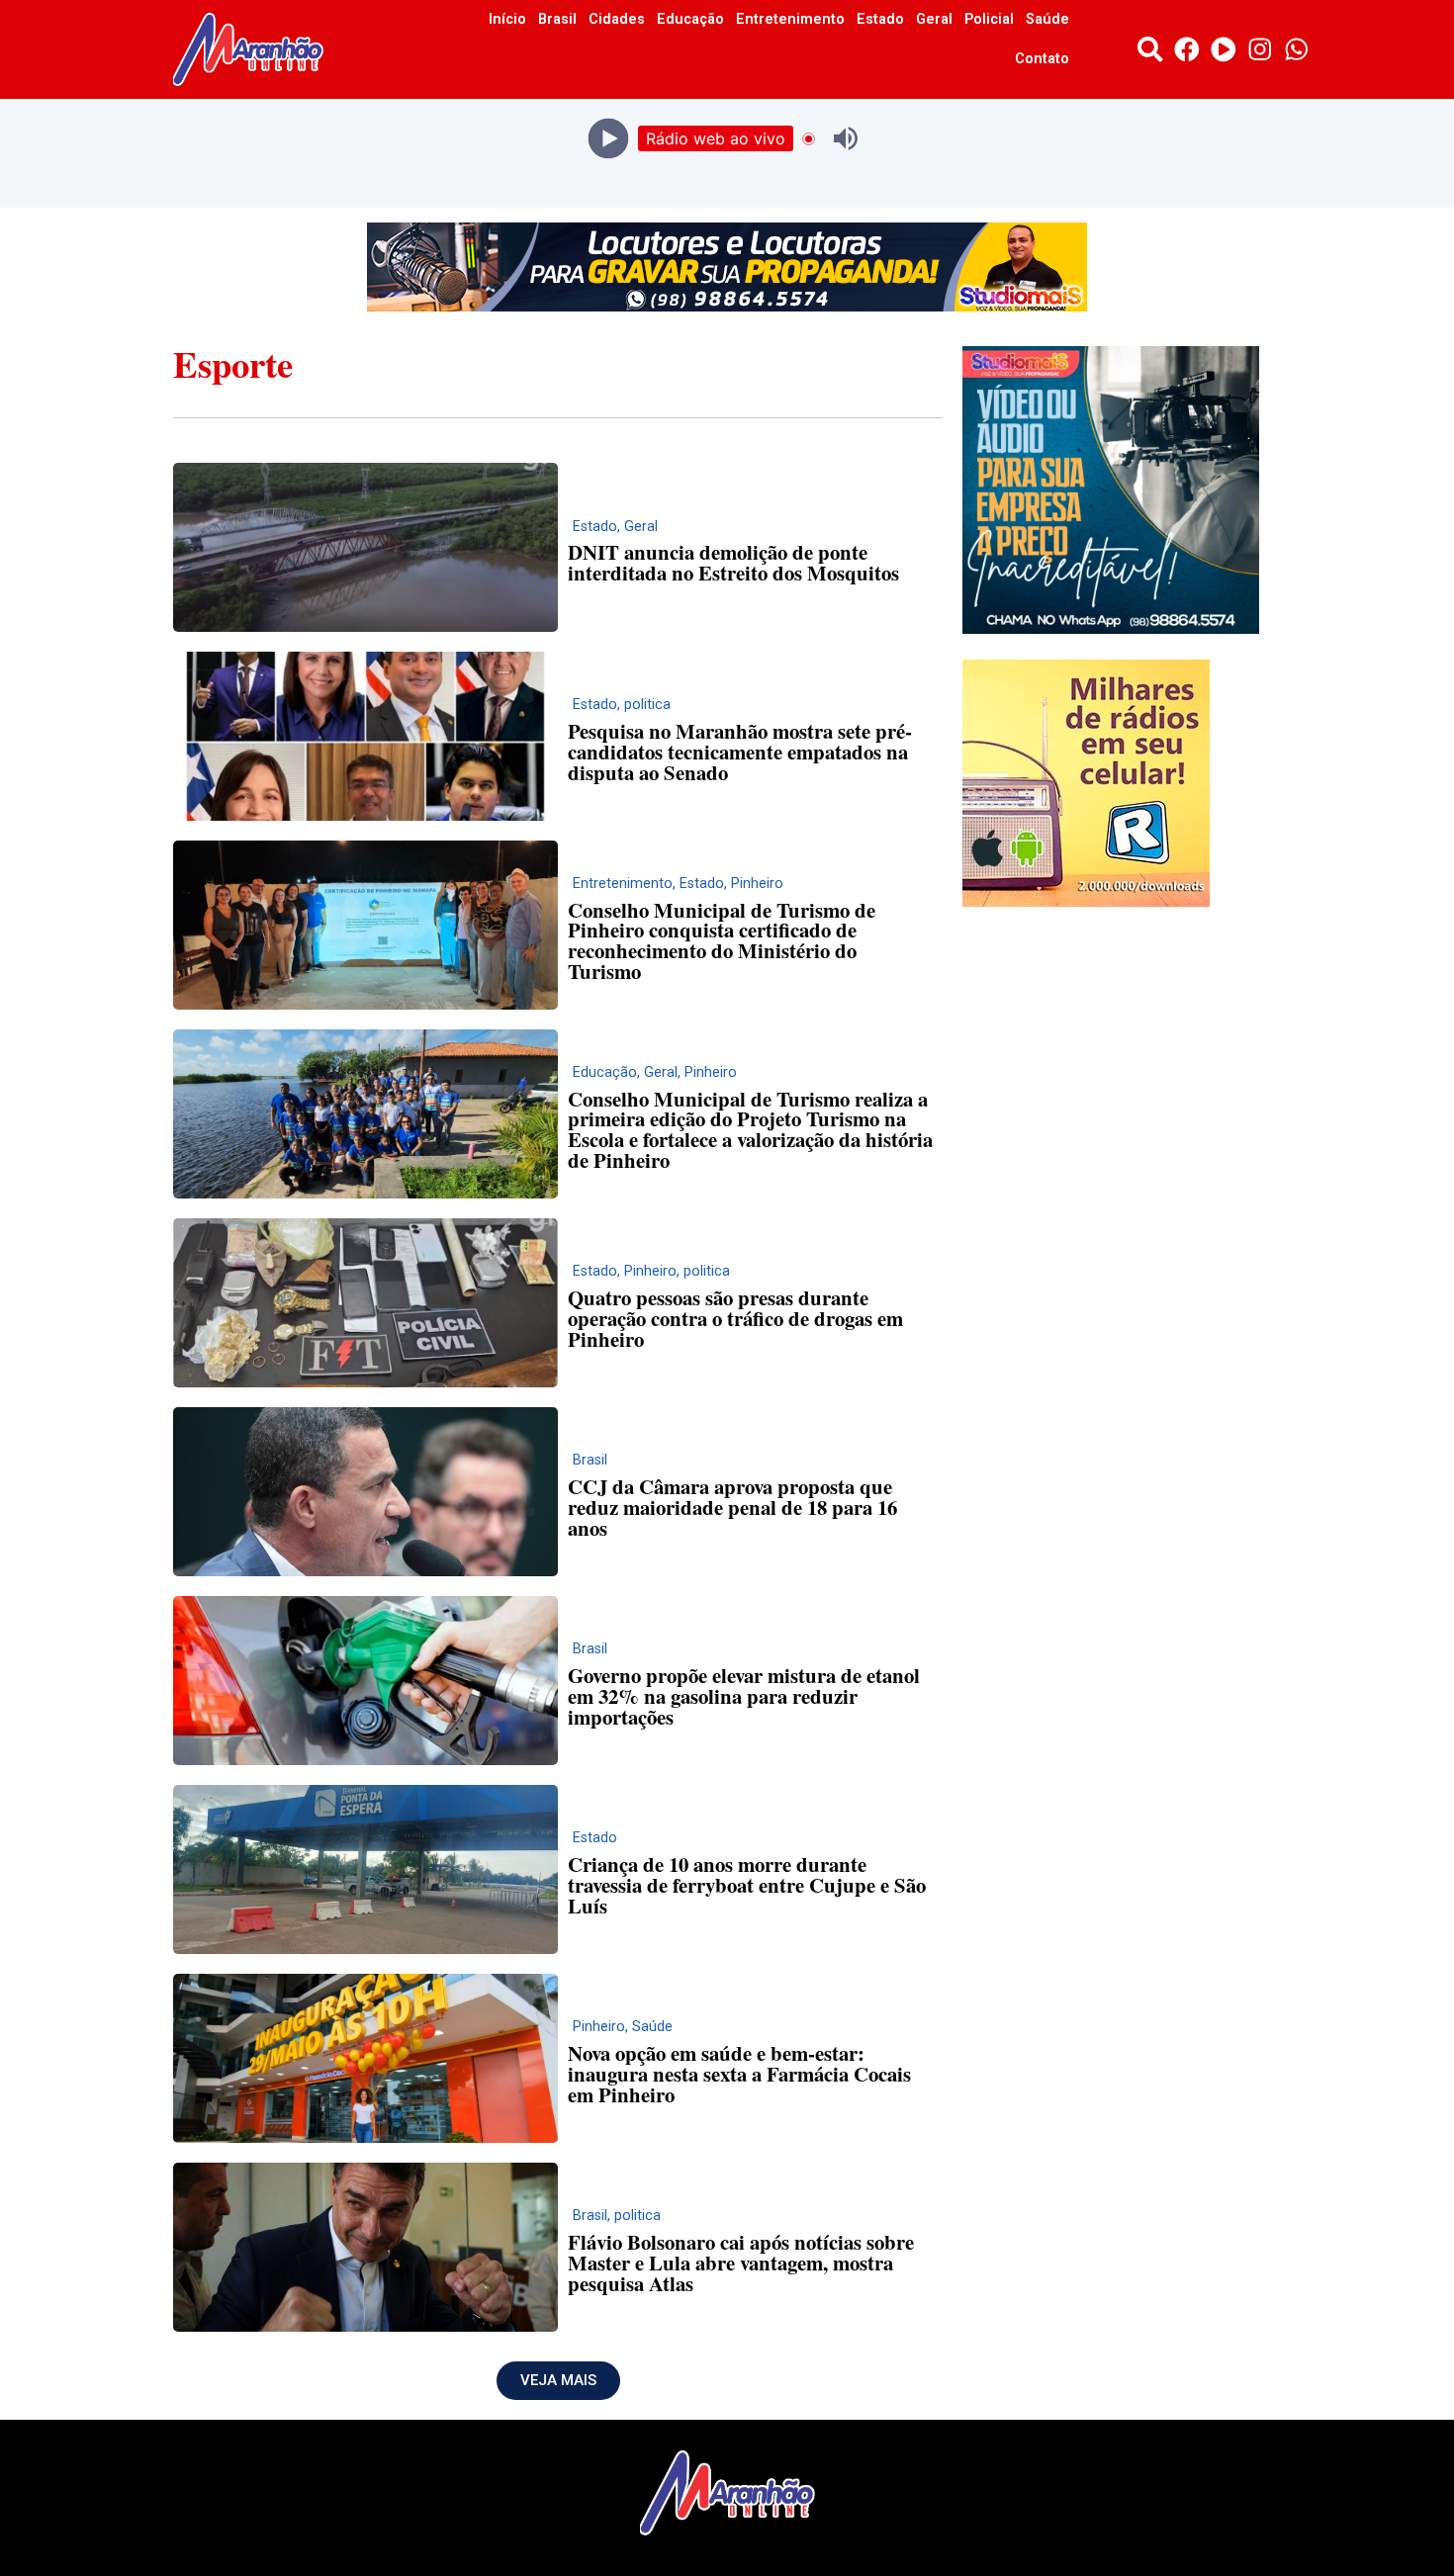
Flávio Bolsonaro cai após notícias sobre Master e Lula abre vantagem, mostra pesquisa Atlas (741, 2263)
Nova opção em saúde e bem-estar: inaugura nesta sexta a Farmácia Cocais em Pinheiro (739, 2074)
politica (647, 705)
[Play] (609, 139)
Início (507, 19)
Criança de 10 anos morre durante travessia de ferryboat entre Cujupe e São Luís (747, 1885)
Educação (690, 19)
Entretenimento (790, 19)
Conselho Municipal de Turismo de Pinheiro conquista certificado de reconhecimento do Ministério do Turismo (722, 940)
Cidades (617, 19)
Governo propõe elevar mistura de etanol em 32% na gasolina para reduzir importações (744, 1696)
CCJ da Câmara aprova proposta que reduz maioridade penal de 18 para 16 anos (732, 1507)
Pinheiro (757, 884)
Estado (880, 19)
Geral (934, 19)
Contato (1042, 59)
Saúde (1047, 19)
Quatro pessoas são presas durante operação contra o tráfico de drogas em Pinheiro (735, 1318)
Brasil (557, 19)
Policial (989, 19)
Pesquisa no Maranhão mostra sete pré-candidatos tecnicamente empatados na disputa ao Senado (740, 752)
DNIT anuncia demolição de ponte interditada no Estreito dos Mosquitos (733, 562)
